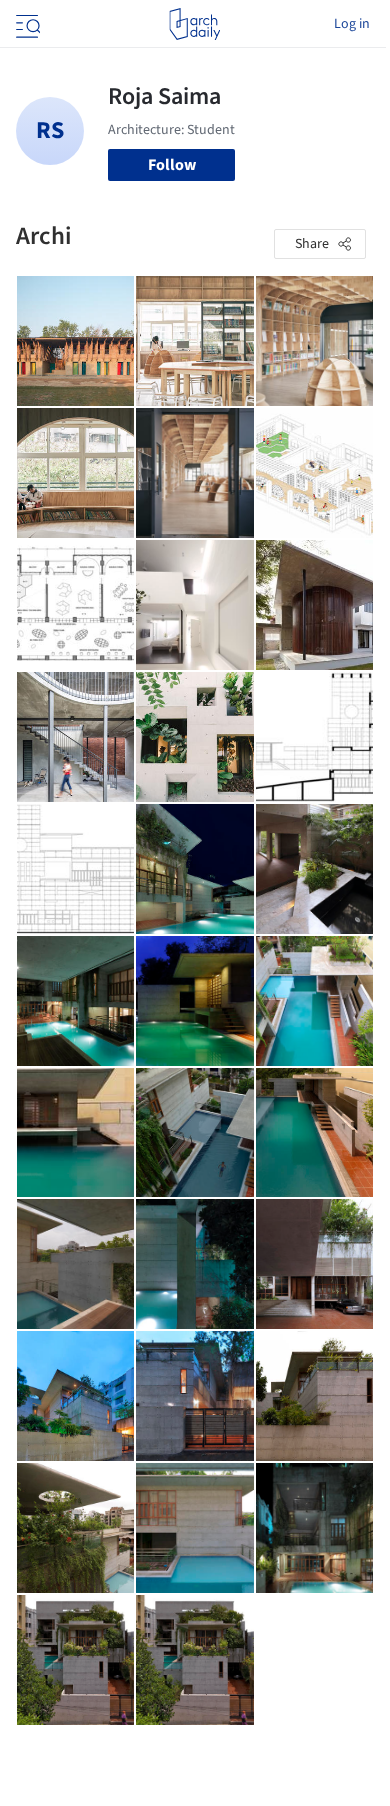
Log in (352, 24)
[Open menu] (26, 24)
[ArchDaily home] (194, 24)
